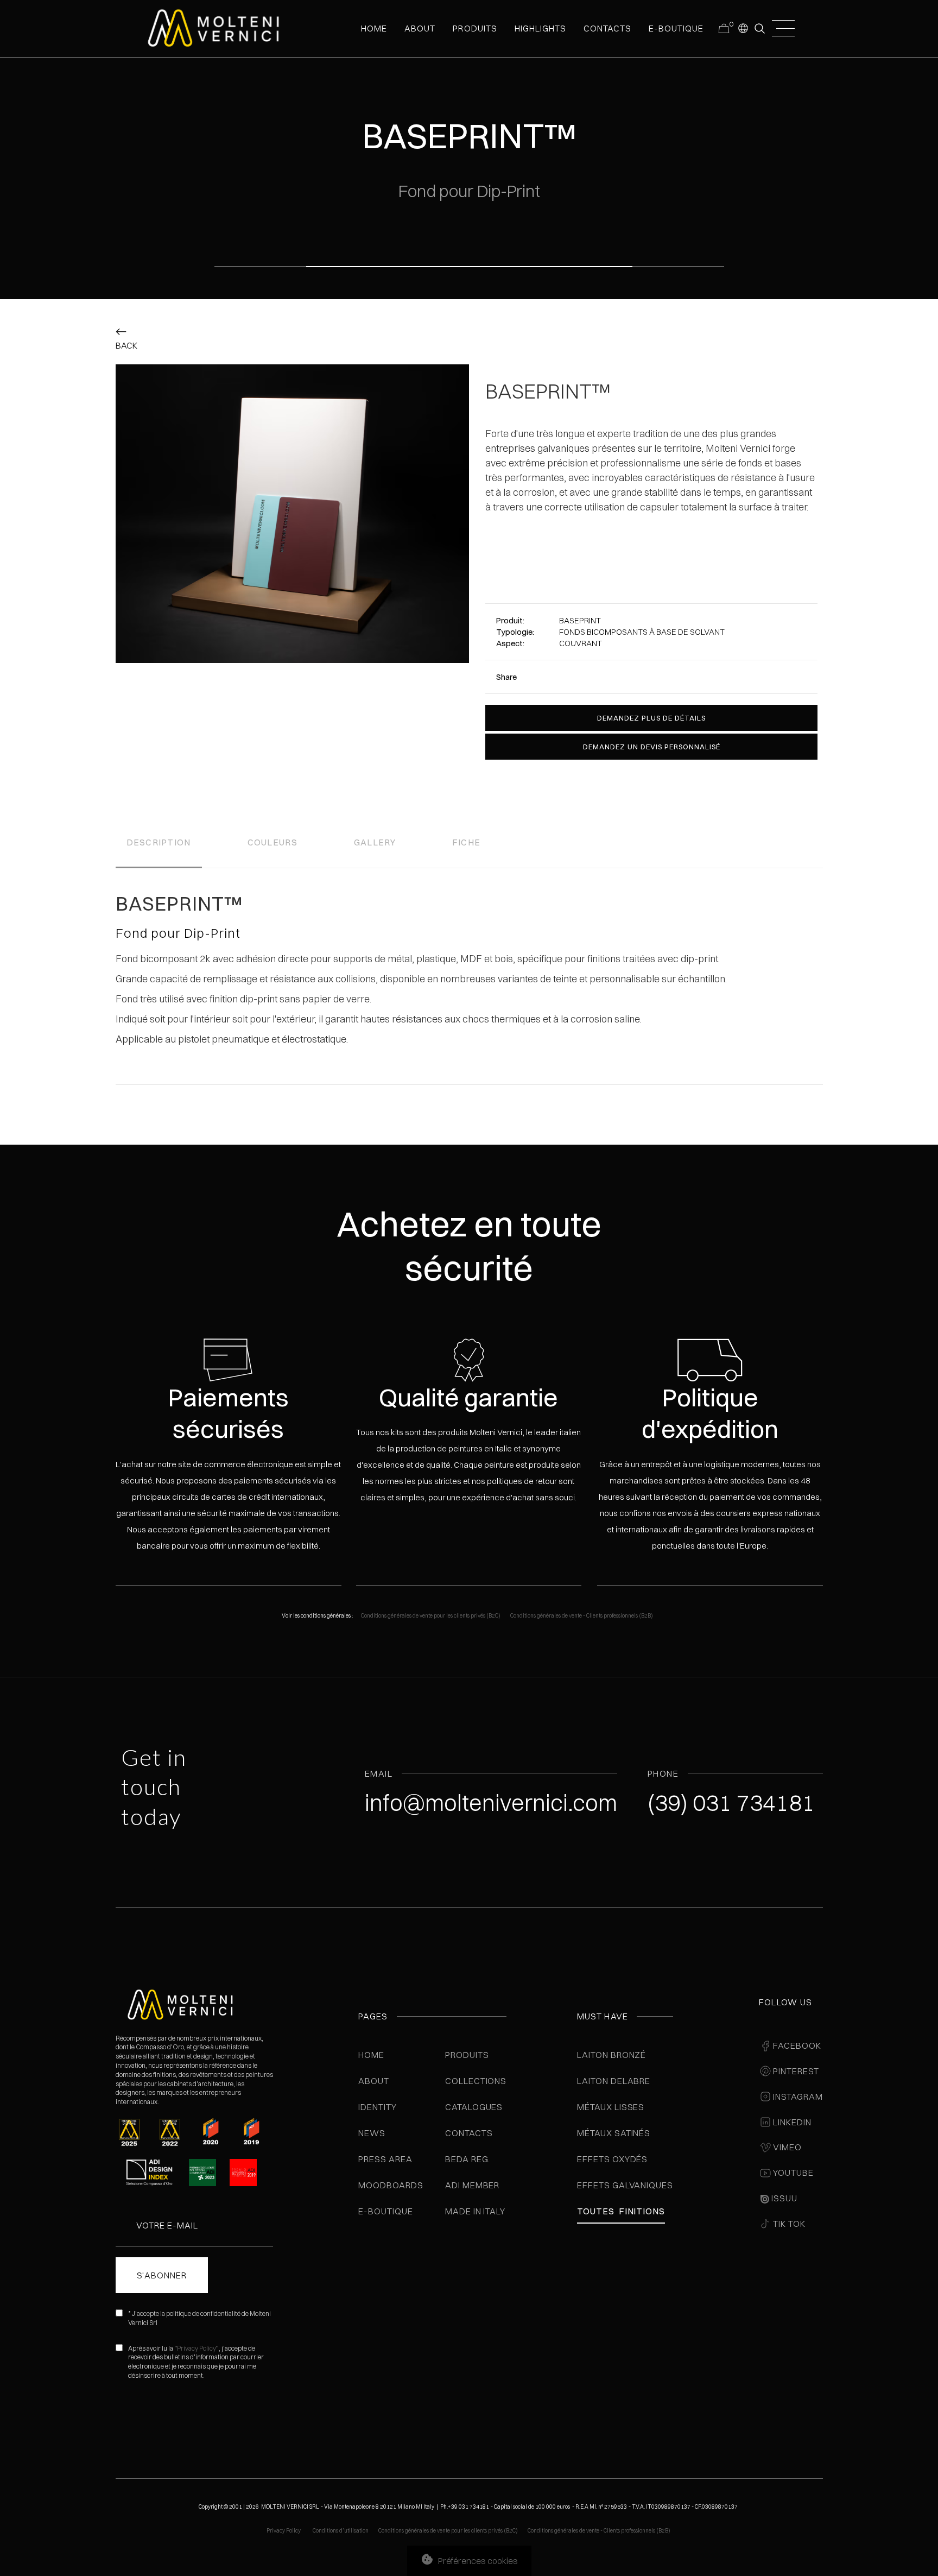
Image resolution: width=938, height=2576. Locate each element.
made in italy (475, 2211)
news (372, 2133)
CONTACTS (607, 28)
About (374, 2081)
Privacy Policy (197, 2348)
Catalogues (474, 2107)
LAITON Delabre (614, 2081)
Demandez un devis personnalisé (652, 747)
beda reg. (468, 2159)
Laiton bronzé (611, 2055)
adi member (473, 2185)
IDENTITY (378, 2107)
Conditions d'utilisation (341, 2531)
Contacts (469, 2133)
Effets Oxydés (612, 2159)
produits (475, 28)
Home (371, 2055)
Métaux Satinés (614, 2133)
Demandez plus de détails (651, 718)
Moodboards (391, 2185)
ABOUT (420, 28)
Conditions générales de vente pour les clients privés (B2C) (431, 1616)
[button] (743, 28)
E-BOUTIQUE (676, 28)
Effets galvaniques (625, 2185)
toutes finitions (621, 2211)
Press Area (385, 2159)
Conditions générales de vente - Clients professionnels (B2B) (582, 1616)
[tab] (159, 844)
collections (476, 2081)
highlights (540, 28)
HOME (374, 28)
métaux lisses (611, 2107)
